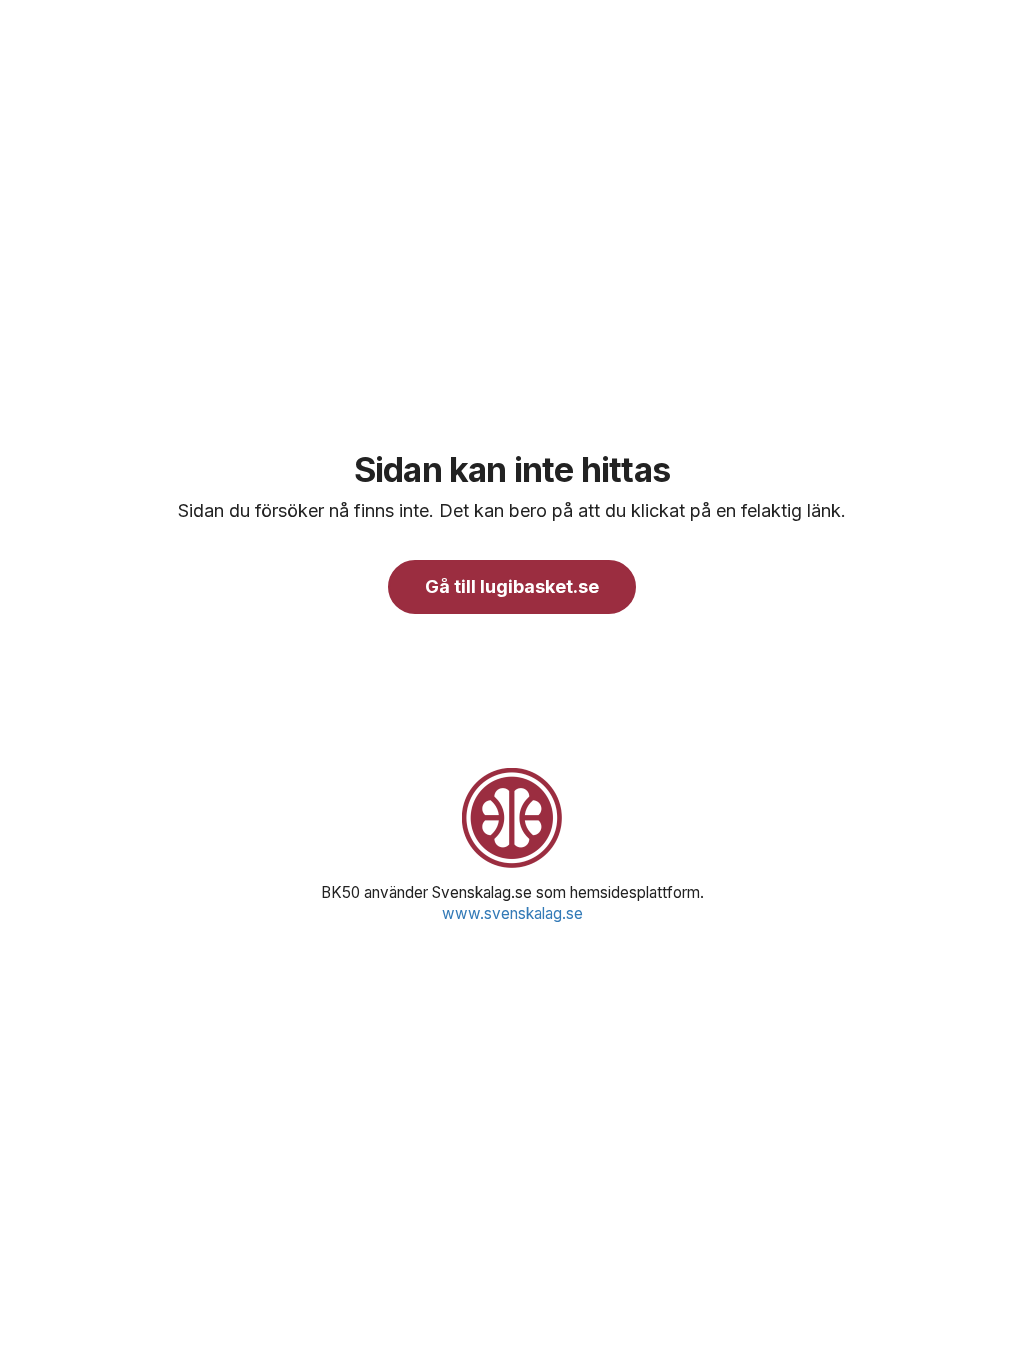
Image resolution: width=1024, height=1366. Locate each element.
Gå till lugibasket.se (512, 586)
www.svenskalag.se (512, 913)
